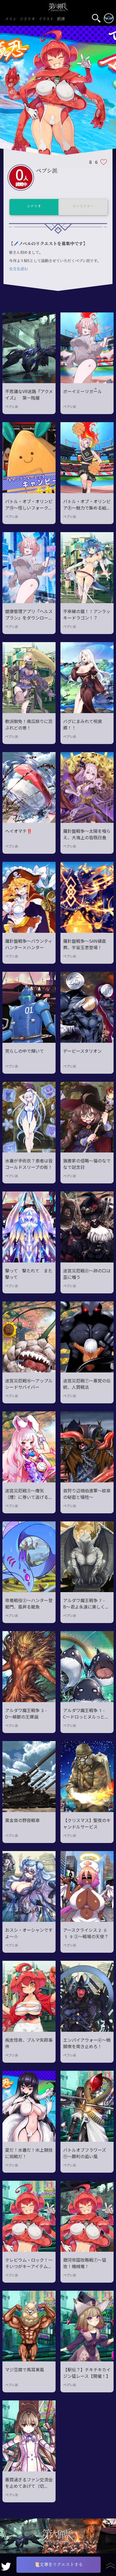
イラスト (46, 19)
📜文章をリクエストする (59, 2565)
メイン (11, 19)
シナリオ (28, 19)
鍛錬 (61, 19)
